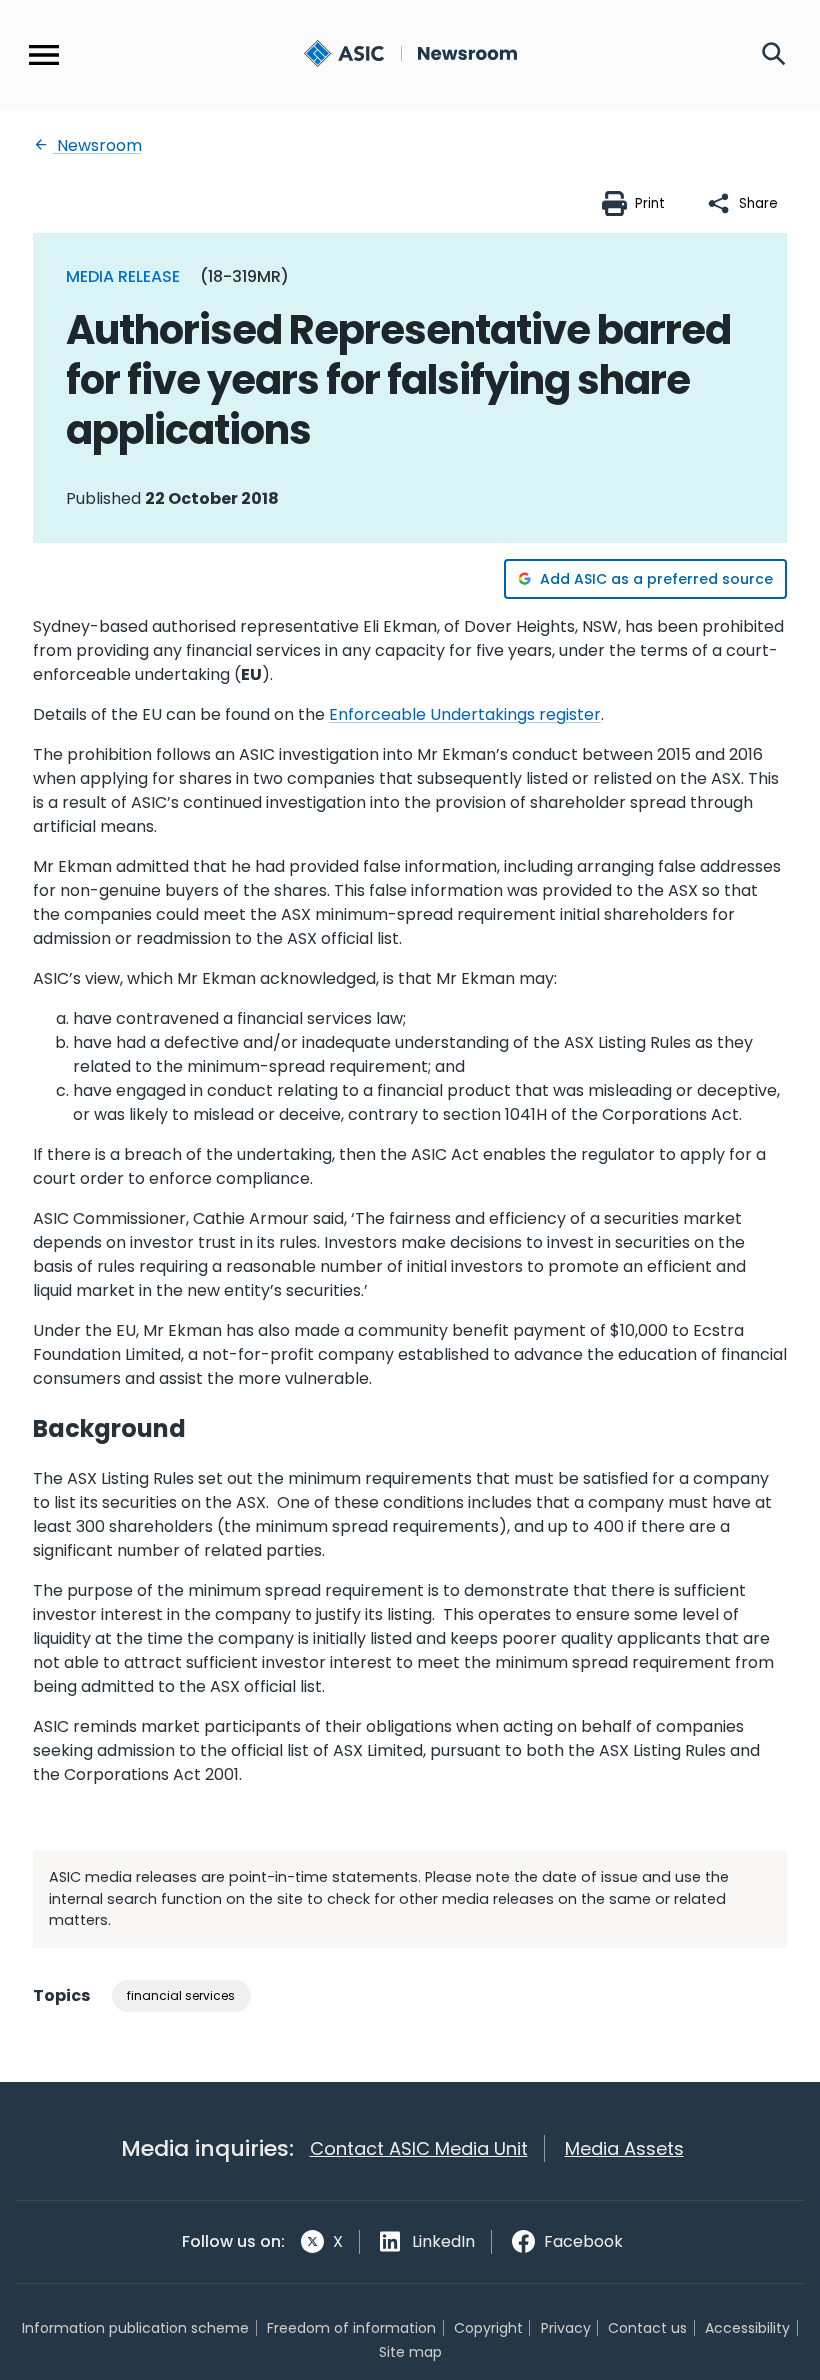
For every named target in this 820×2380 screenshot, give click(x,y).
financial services (181, 1995)
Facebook (583, 2241)
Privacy (566, 2328)
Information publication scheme (135, 2328)
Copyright (488, 2328)
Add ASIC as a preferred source (656, 579)
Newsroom (97, 145)
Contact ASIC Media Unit (419, 2148)
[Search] (774, 55)
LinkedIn (443, 2241)
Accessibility (747, 2328)
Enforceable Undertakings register (465, 714)
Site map (410, 2352)
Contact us (647, 2328)
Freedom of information (351, 2328)
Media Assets (624, 2148)
